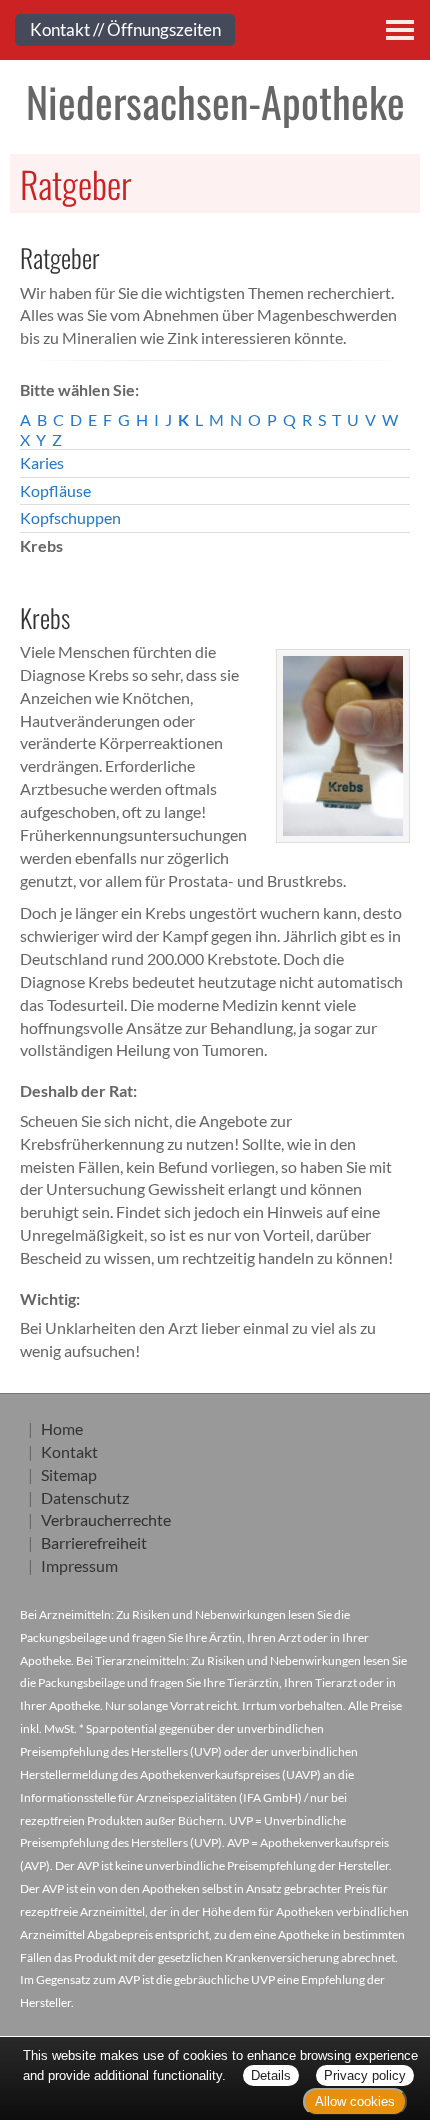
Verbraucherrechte (106, 1519)
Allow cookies (355, 2101)
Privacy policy (365, 2075)
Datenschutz (85, 1497)
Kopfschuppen (70, 517)
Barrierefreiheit (94, 1542)
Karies (42, 462)
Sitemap (69, 1474)
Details (271, 2075)
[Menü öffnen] (400, 30)
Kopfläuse (55, 490)
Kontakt (69, 1451)
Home (62, 1428)
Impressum (79, 1565)
